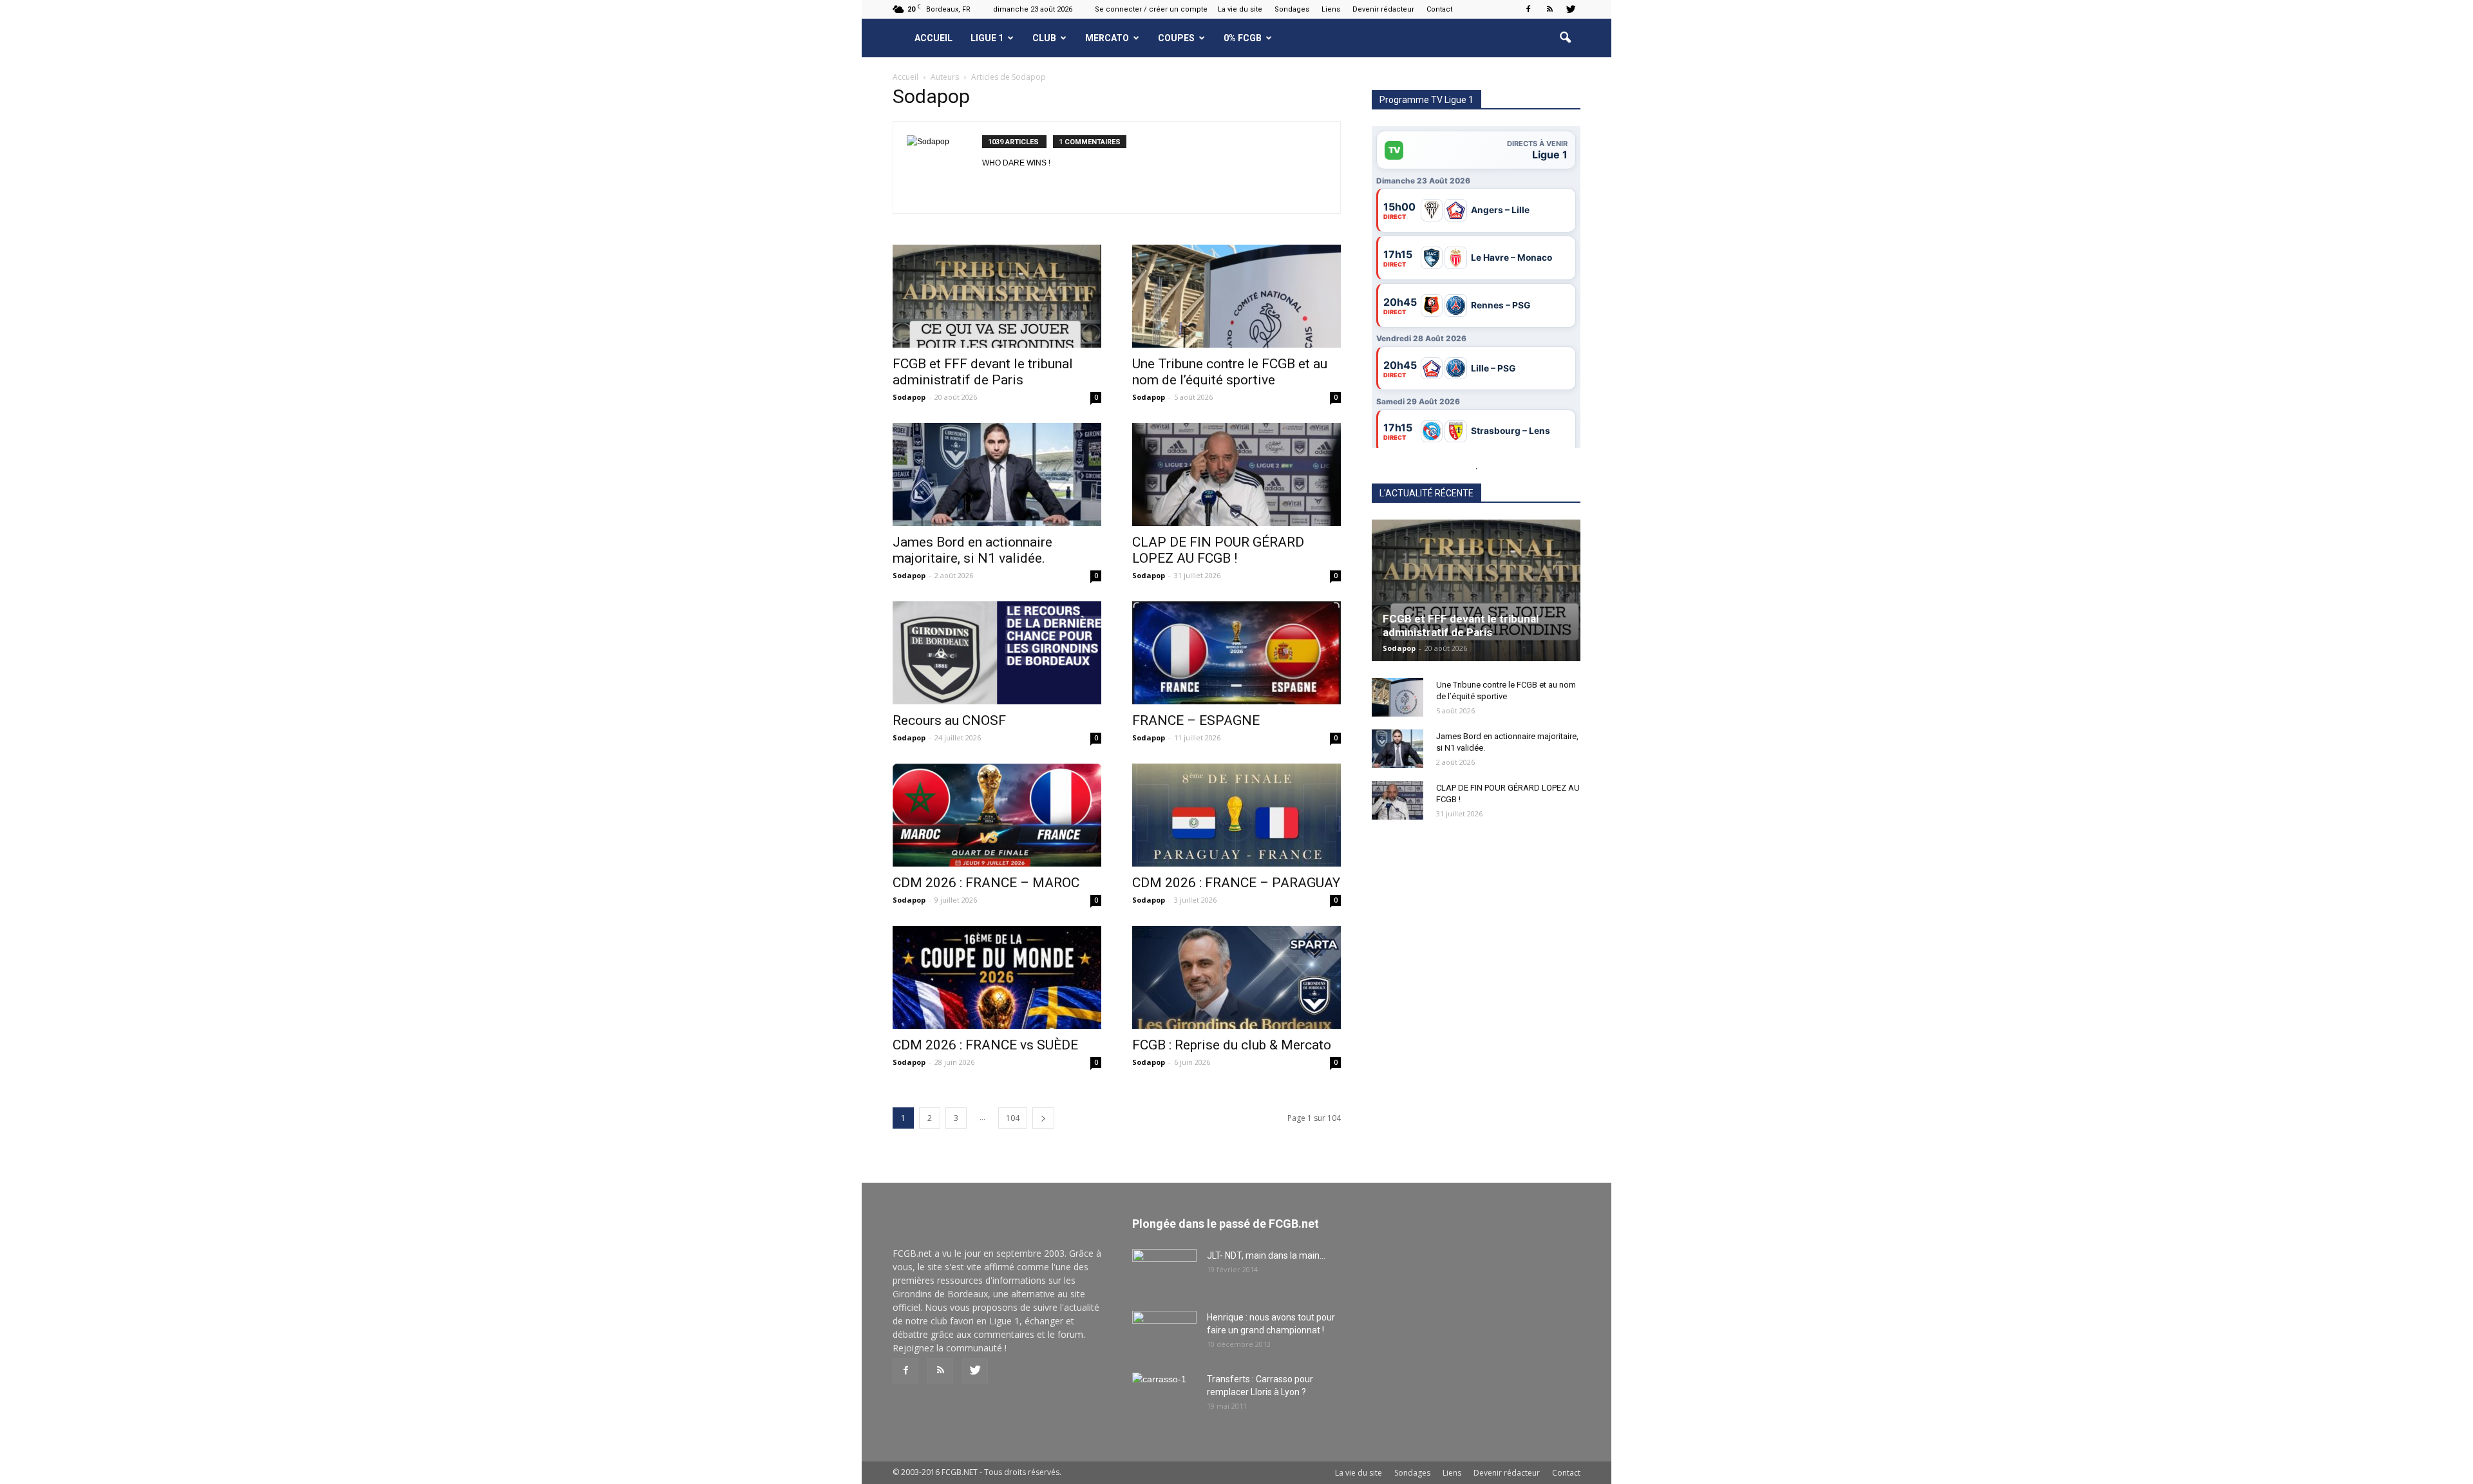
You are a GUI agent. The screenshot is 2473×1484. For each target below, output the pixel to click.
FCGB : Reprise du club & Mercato (1232, 1045)
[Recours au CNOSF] (997, 653)
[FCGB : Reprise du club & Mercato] (1236, 977)
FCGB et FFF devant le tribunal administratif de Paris (983, 372)
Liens (1331, 9)
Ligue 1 (987, 38)
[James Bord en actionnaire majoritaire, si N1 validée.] (997, 474)
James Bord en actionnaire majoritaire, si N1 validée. (972, 550)
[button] (1565, 38)
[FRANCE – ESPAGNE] (1236, 653)
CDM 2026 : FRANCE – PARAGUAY (1236, 883)
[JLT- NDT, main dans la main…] (1164, 1272)
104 (1013, 1118)
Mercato (1107, 38)
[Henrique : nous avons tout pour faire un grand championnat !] (1164, 1333)
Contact (1439, 9)
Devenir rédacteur (1383, 9)
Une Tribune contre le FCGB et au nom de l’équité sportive (1230, 372)
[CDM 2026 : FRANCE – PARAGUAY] (1236, 815)
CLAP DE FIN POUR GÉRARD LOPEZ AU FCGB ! (1218, 550)
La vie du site (1240, 9)
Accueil (933, 38)
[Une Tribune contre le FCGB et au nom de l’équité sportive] (1236, 296)
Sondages (1292, 9)
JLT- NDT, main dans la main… (1266, 1255)
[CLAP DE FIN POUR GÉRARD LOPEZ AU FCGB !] (1236, 474)
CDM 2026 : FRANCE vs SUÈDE (985, 1045)
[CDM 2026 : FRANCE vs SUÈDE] (997, 977)
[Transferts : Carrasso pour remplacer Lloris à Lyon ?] (1164, 1395)
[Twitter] (1571, 9)
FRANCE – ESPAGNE (1196, 720)
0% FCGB (1243, 38)
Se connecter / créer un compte (1151, 9)
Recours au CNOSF (949, 720)
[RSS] (1549, 9)
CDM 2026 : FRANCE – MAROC (986, 883)
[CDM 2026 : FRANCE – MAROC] (997, 815)
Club (1044, 38)
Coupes (1176, 38)
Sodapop (909, 397)
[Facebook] (1528, 9)
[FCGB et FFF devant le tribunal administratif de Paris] (997, 296)
